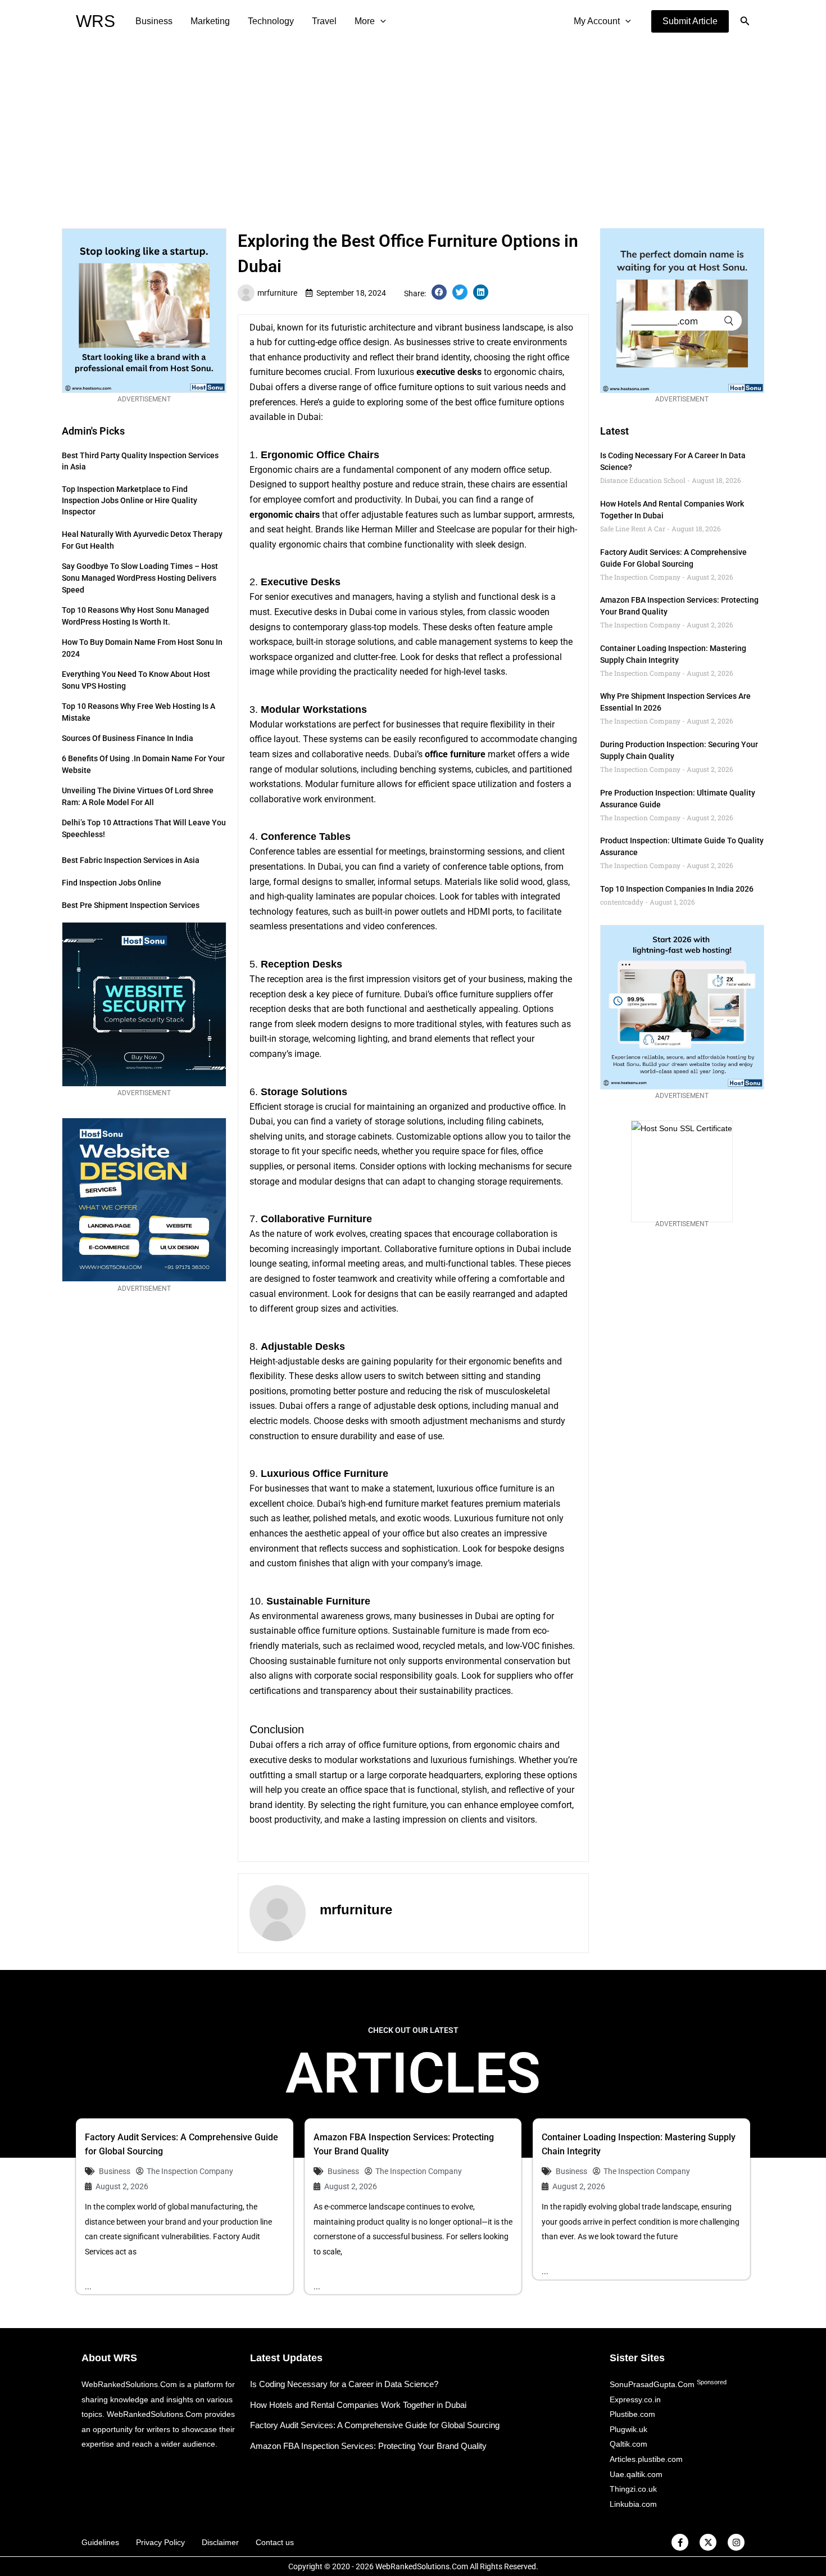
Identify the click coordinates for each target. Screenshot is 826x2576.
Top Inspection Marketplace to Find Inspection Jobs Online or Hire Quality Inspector (130, 500)
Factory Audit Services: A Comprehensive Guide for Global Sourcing (375, 2425)
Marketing (210, 21)
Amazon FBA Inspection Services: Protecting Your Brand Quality (368, 2446)
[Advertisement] (413, 127)
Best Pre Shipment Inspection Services (131, 905)
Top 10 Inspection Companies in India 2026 (677, 889)
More (365, 21)
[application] (380, 21)
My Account (597, 21)
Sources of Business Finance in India (128, 738)
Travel (324, 21)
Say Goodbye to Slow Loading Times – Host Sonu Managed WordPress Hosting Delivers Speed (140, 578)
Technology (271, 21)
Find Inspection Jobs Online (112, 883)
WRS (96, 21)
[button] (690, 21)
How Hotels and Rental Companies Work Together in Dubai (358, 2405)
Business (154, 21)
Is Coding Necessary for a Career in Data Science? (344, 2384)
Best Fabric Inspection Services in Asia (131, 860)
